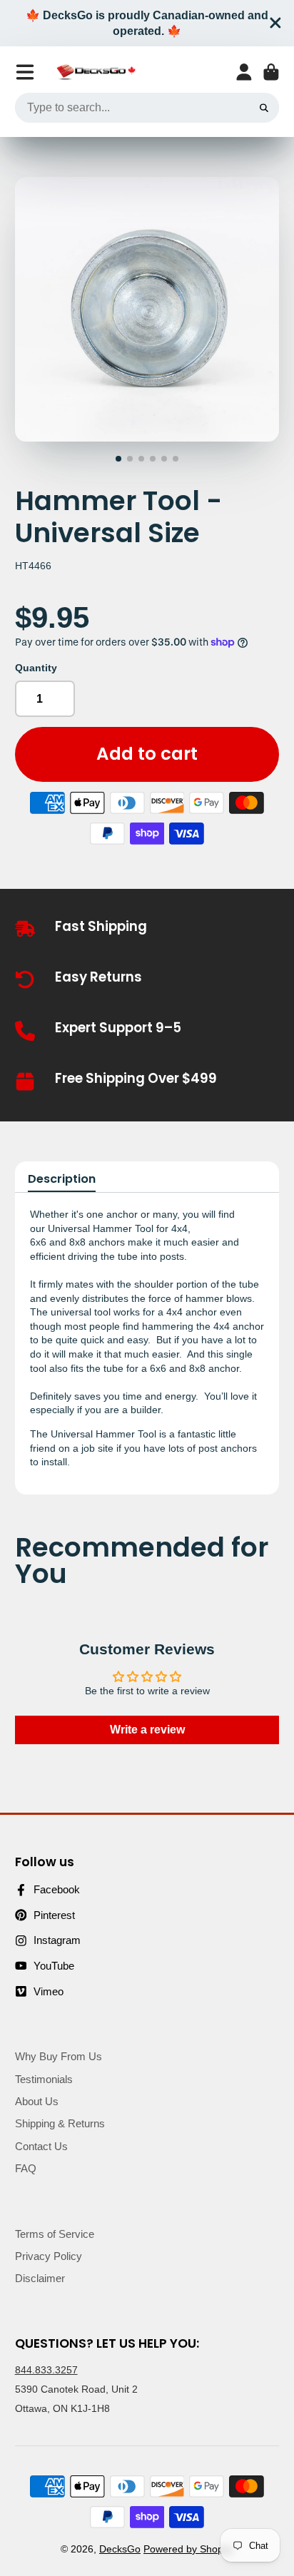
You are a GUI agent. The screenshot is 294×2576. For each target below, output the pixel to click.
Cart (271, 72)
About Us (37, 2101)
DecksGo (120, 2549)
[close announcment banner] (275, 23)
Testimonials (44, 2079)
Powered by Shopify (188, 2549)
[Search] (265, 108)
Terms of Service (55, 2234)
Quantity (36, 668)
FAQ (26, 2168)
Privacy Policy (49, 2256)
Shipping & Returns (60, 2123)
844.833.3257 (46, 2370)
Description (62, 1179)
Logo (96, 72)
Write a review (147, 1730)
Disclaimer (40, 2278)
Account (244, 72)
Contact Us (41, 2146)
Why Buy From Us (59, 2056)
